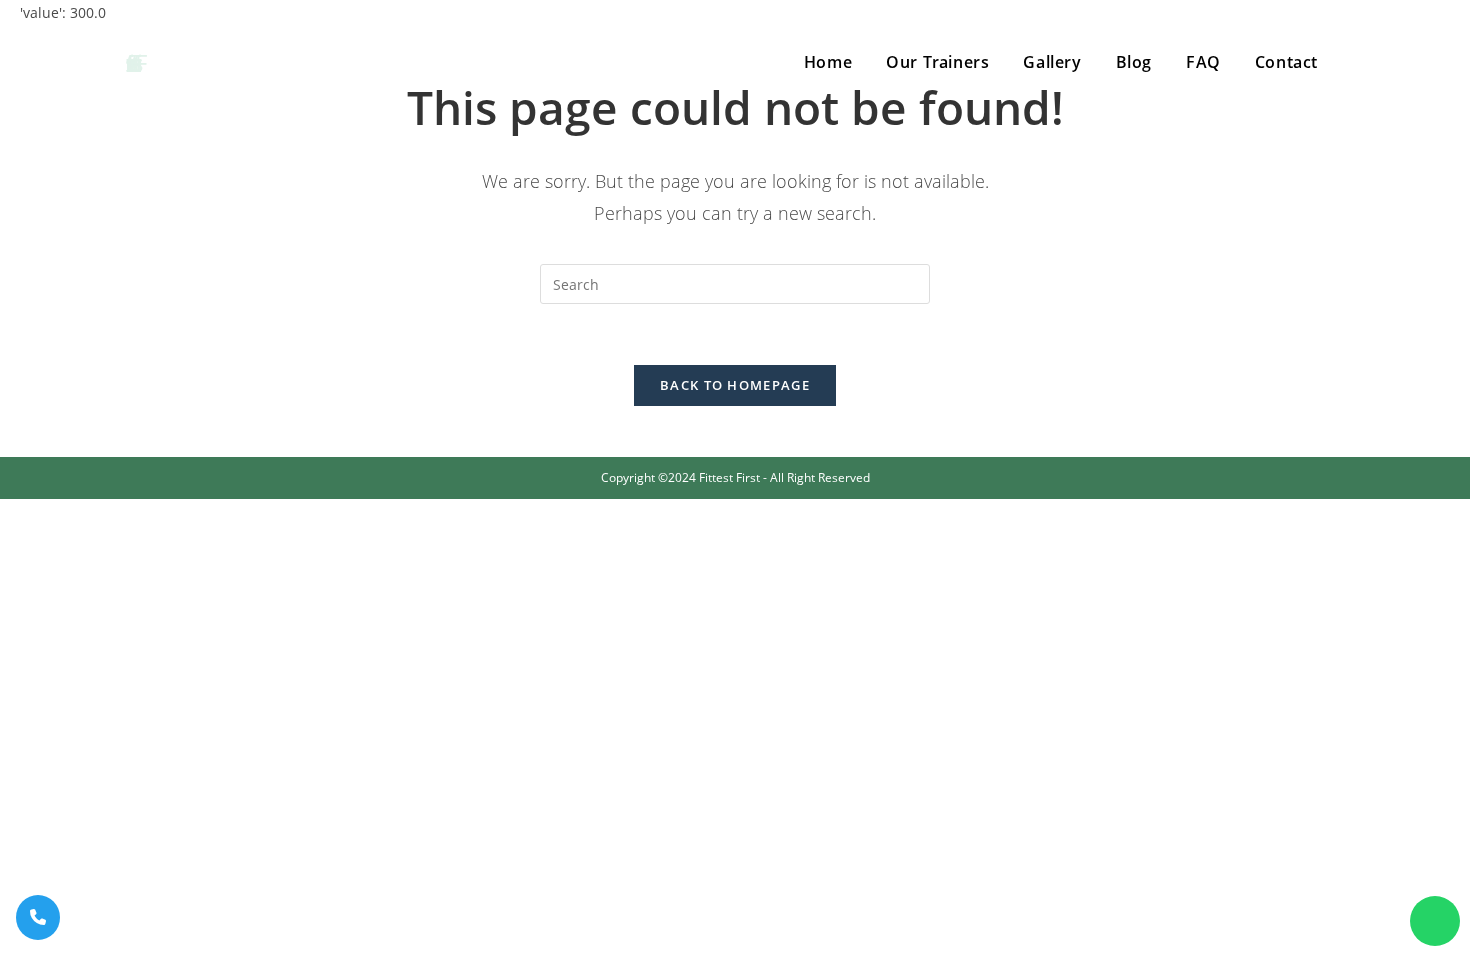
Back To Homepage (735, 385)
